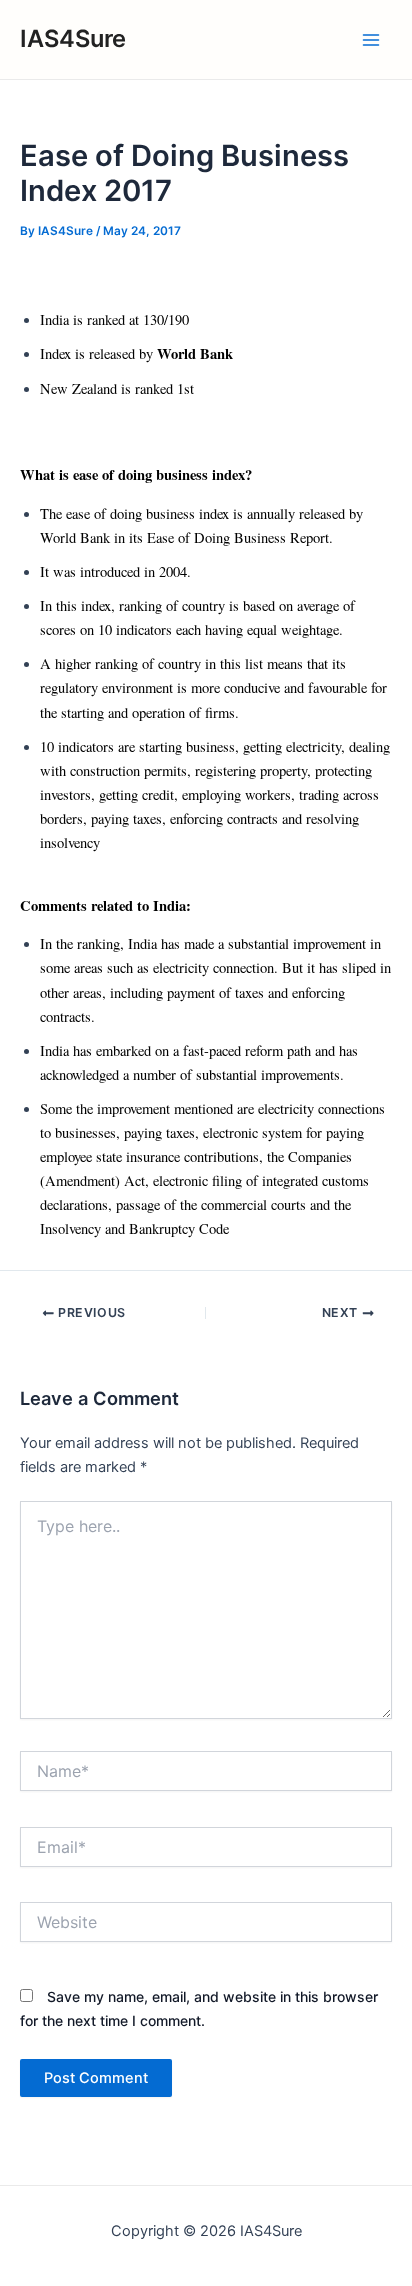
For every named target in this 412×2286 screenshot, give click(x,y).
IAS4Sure (73, 38)
